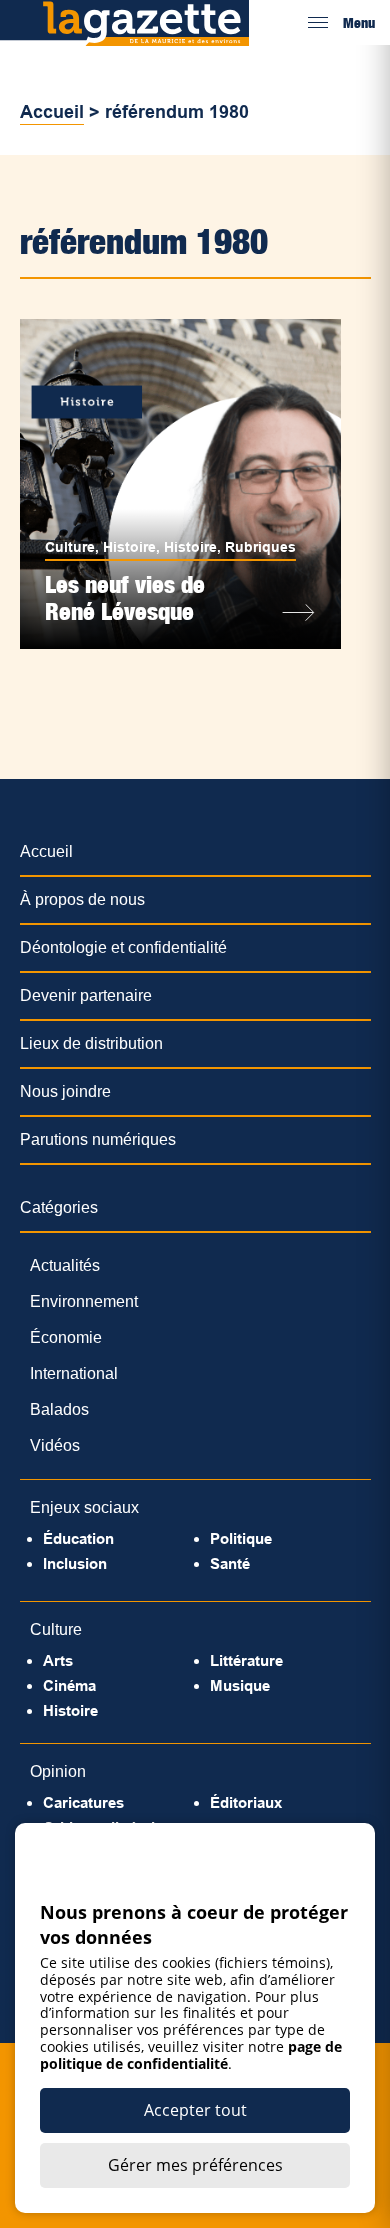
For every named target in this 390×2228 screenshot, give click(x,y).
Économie (66, 1337)
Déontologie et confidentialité (123, 947)
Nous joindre (65, 1091)
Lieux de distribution (91, 1043)
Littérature (246, 1660)
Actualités (65, 1265)
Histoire (129, 547)
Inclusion (75, 1563)
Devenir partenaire (86, 995)
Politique (241, 1538)
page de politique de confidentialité (191, 2055)
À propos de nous (82, 899)
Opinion (58, 1771)
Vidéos (55, 1445)
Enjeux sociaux (84, 1507)
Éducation (78, 1538)
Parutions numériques (98, 1139)
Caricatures (83, 1802)
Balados (59, 1409)
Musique (240, 1685)
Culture (70, 547)
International (74, 1373)
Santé (230, 1563)
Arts (58, 1660)
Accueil (52, 112)
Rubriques (260, 547)
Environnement (84, 1301)
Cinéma (69, 1685)
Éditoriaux (246, 1802)
